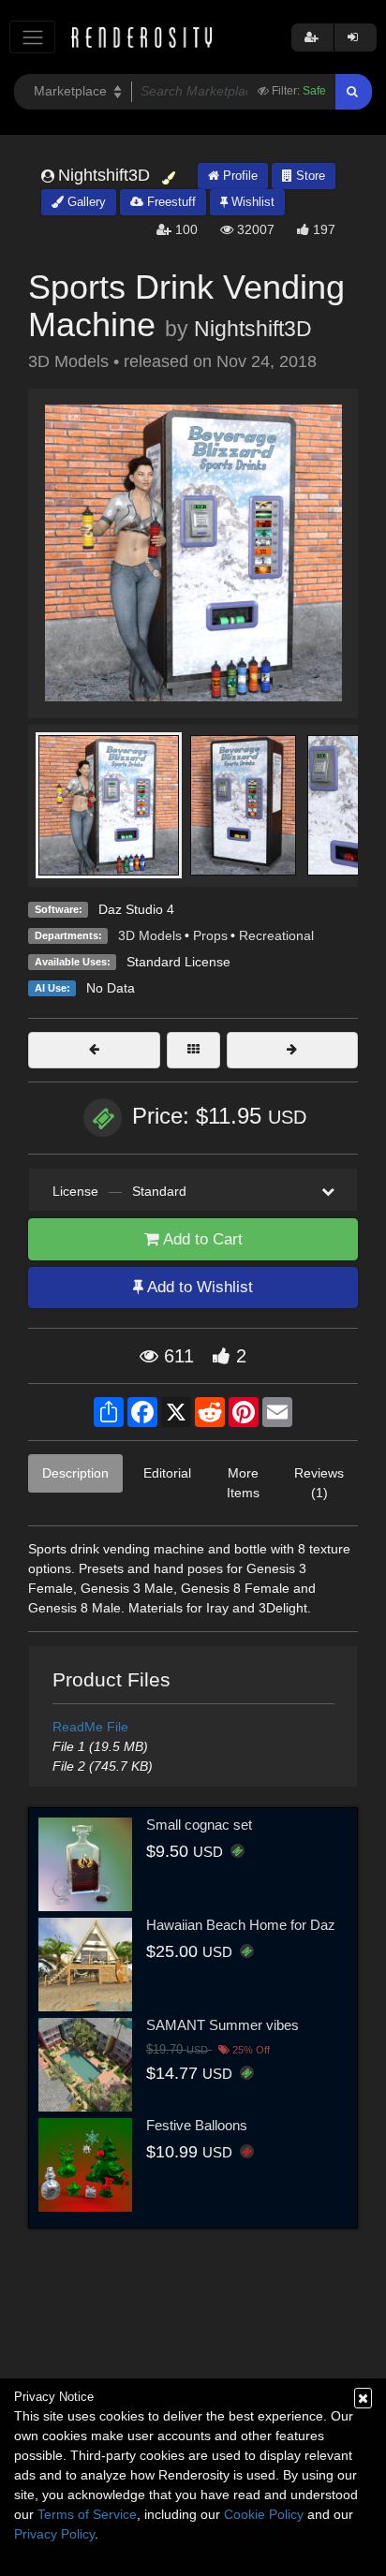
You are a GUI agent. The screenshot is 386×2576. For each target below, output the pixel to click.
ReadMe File (90, 1727)
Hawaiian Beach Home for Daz (241, 1925)
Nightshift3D (253, 329)
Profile (238, 176)
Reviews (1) (319, 1483)
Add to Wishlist (198, 1287)
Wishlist (251, 202)
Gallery (85, 202)
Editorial (167, 1473)
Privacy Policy (54, 2534)
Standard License (178, 962)
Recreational (276, 935)
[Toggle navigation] (32, 37)
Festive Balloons (197, 2125)
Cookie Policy (264, 2514)
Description (75, 1473)
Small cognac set (199, 1825)
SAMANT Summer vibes (223, 2025)
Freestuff (170, 202)
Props (210, 935)
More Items (243, 1483)
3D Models (150, 935)
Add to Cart (201, 1239)
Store (309, 176)
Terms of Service (87, 2514)
